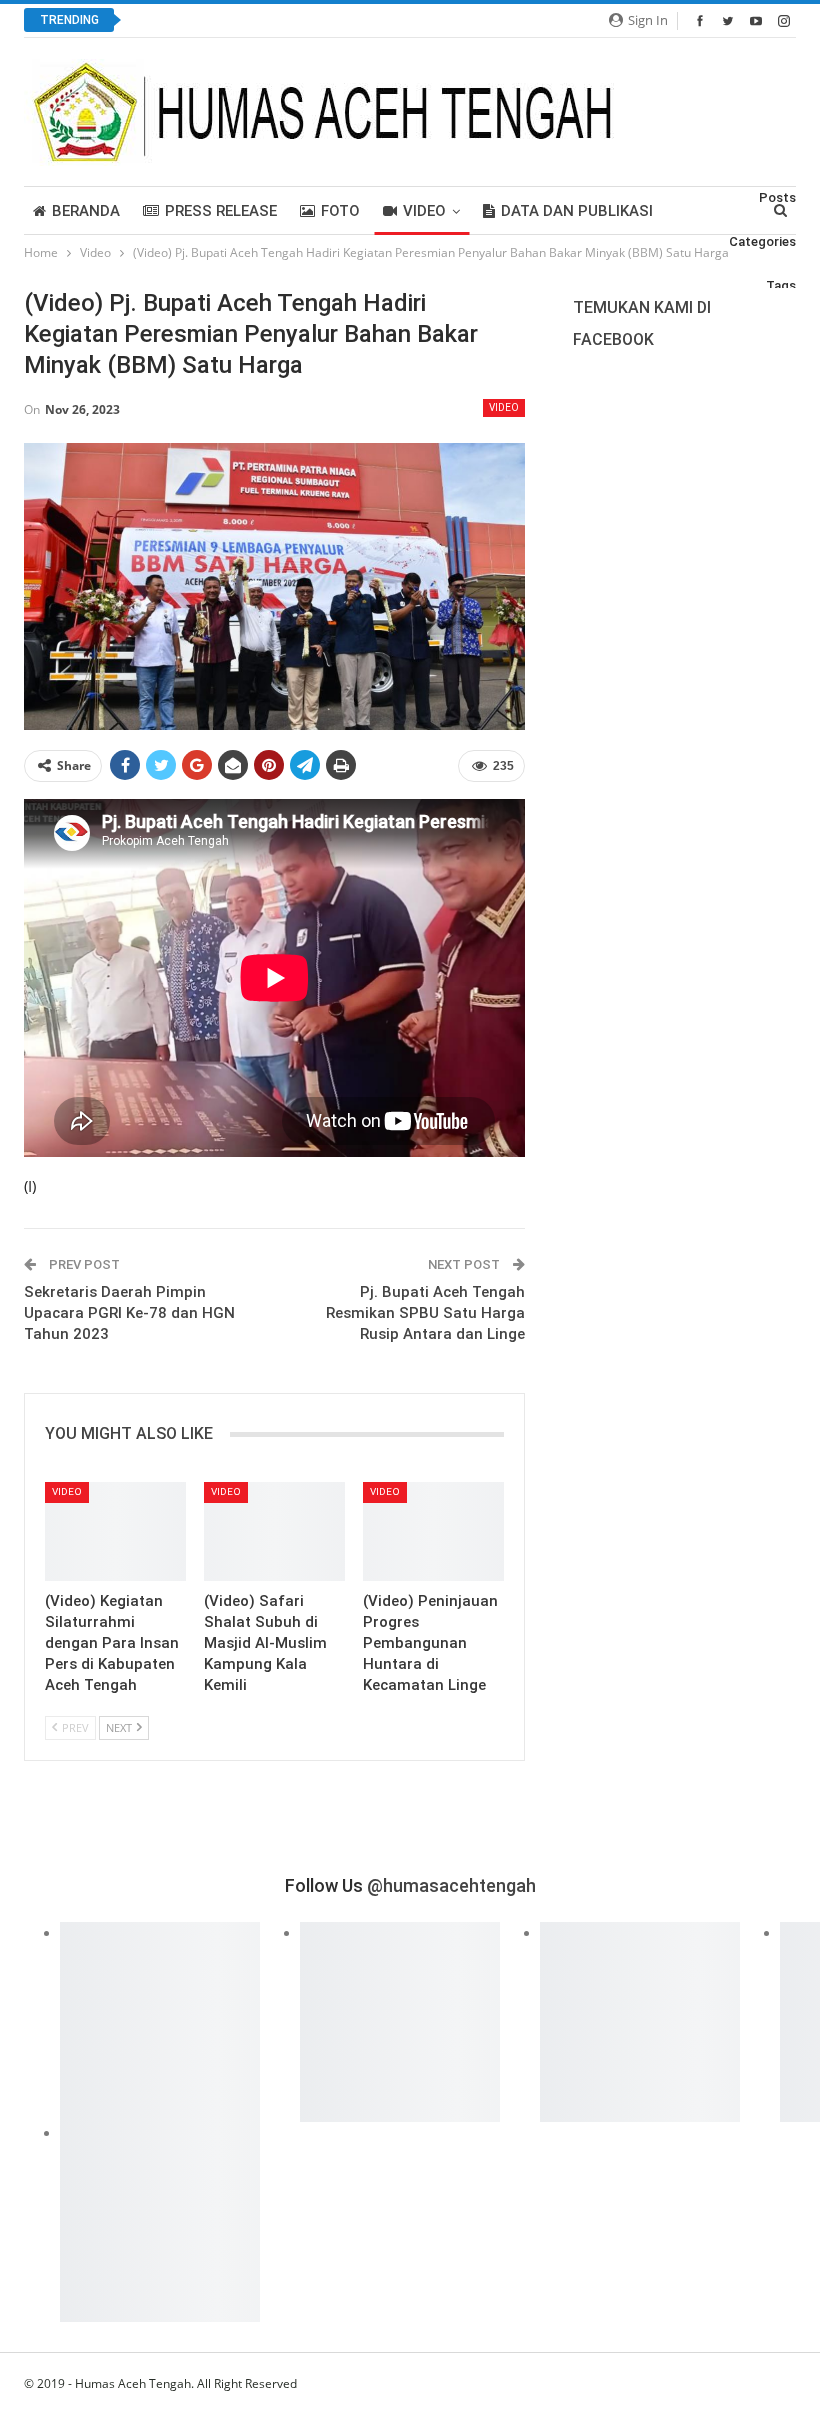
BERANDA (86, 211)
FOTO (340, 211)
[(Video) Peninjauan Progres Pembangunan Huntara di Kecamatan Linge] (433, 1531)
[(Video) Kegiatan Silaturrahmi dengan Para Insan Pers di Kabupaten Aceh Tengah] (115, 1531)
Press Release (221, 211)
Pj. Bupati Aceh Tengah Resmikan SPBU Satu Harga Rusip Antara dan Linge (425, 1313)
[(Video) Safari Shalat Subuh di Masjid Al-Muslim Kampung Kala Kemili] (274, 1531)
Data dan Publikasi (577, 211)
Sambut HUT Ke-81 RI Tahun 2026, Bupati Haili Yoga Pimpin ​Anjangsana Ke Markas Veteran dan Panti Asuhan (487, 20)
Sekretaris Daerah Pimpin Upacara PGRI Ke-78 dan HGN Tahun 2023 (129, 1313)
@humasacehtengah (451, 1885)
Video (424, 211)
